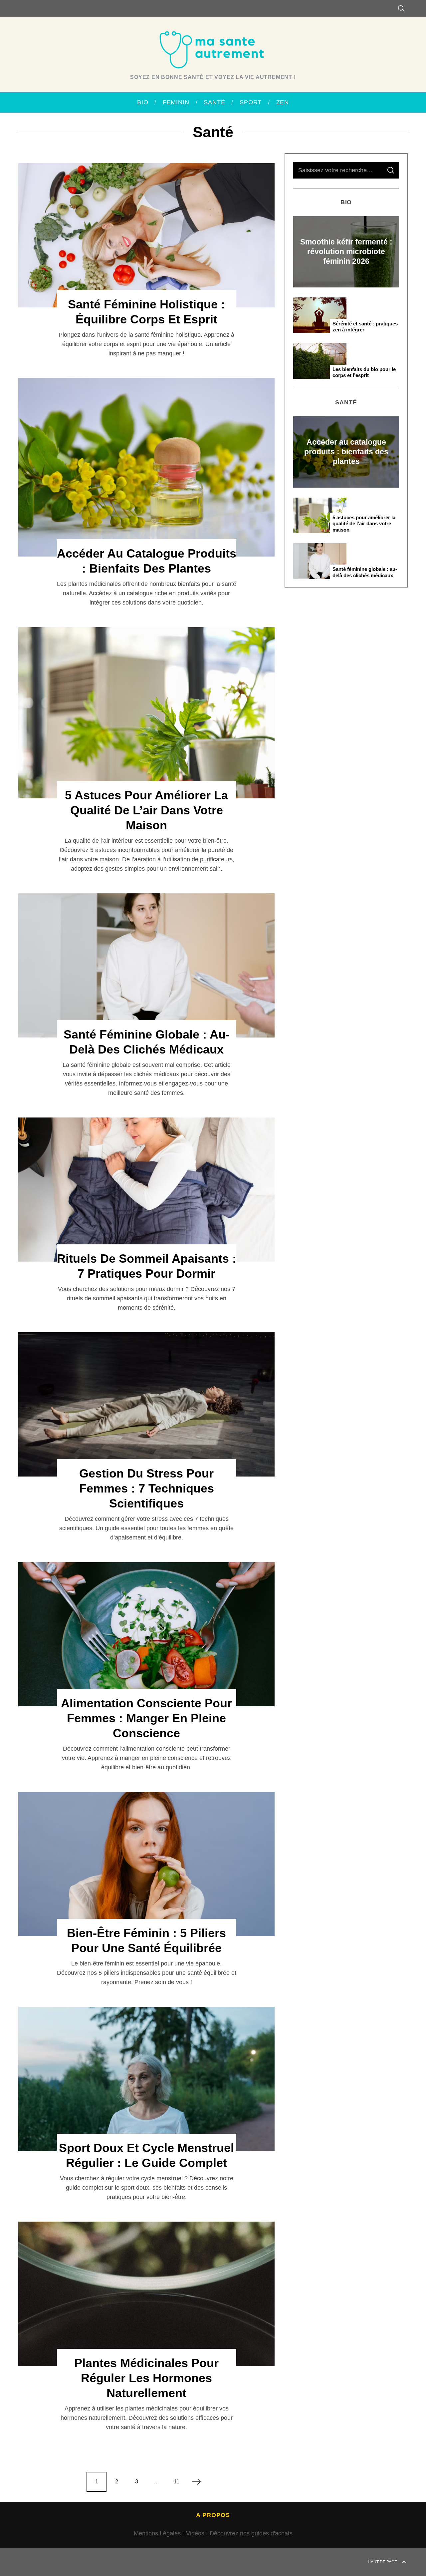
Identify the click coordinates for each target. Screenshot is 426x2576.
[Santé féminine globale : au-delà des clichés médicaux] (146, 965)
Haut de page (382, 2562)
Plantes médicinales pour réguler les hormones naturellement (146, 2378)
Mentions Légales (157, 2533)
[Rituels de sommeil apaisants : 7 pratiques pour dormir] (146, 1190)
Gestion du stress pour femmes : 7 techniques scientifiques (147, 1488)
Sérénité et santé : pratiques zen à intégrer (365, 327)
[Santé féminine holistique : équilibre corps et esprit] (146, 235)
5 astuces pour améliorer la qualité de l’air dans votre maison (146, 810)
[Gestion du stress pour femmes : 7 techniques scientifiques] (146, 1404)
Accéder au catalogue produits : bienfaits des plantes (346, 452)
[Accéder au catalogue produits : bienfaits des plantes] (146, 467)
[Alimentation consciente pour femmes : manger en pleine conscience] (146, 1634)
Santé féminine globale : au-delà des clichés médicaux (365, 572)
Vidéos (195, 2533)
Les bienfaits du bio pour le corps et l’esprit (364, 372)
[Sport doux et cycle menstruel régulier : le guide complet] (146, 2079)
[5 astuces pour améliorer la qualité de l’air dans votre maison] (146, 713)
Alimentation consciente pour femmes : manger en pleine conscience (146, 1718)
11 (177, 2482)
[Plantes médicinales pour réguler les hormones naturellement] (146, 2294)
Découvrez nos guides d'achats (251, 2533)
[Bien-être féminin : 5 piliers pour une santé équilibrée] (146, 1864)
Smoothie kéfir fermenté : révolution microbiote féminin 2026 (346, 251)
